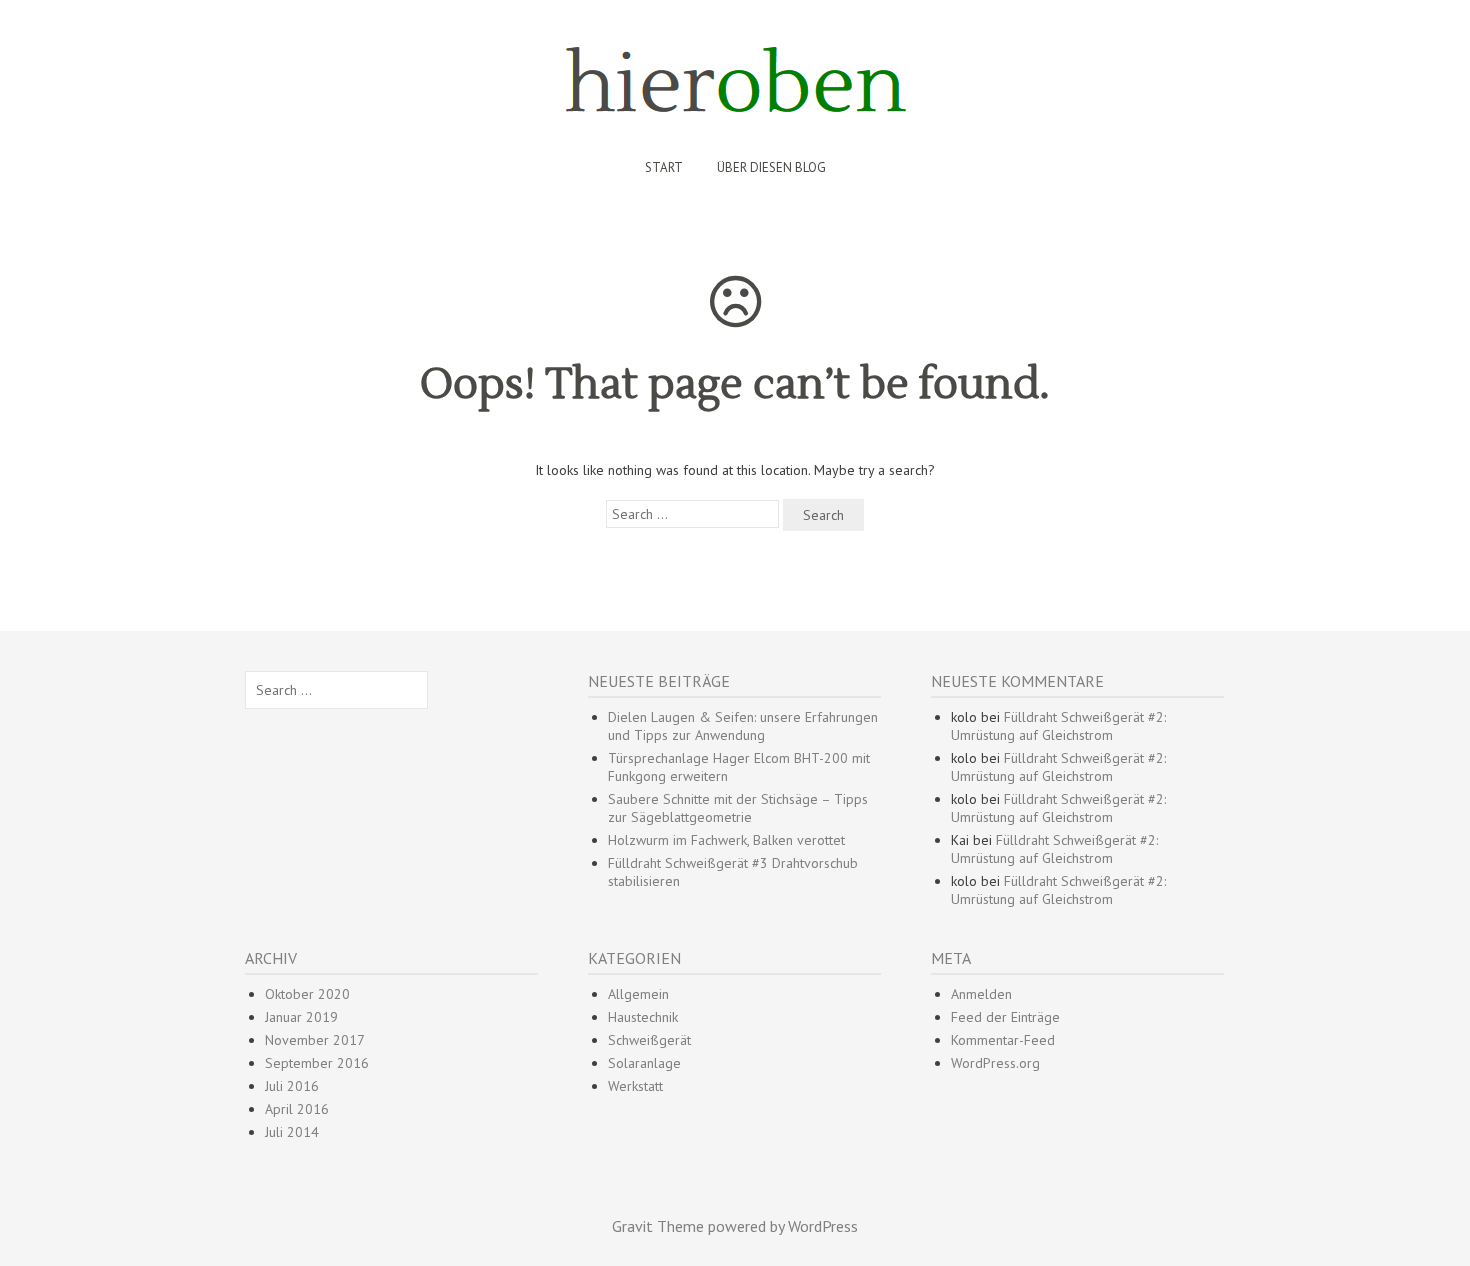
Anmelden (981, 994)
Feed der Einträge (1005, 1017)
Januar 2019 (301, 1017)
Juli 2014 (292, 1132)
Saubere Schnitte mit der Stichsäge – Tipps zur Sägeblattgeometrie (738, 808)
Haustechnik (643, 1017)
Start (664, 167)
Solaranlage (644, 1063)
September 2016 (317, 1063)
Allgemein (638, 994)
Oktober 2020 (307, 994)
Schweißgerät (649, 1040)
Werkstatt (635, 1086)
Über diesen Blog (771, 167)
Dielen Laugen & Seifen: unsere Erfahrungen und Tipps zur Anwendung (743, 726)
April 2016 (297, 1109)
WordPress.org (995, 1063)
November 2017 (315, 1040)
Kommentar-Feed (1003, 1040)
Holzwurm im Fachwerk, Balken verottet (726, 840)
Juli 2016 (292, 1086)
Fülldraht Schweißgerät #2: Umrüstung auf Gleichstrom (1058, 726)
